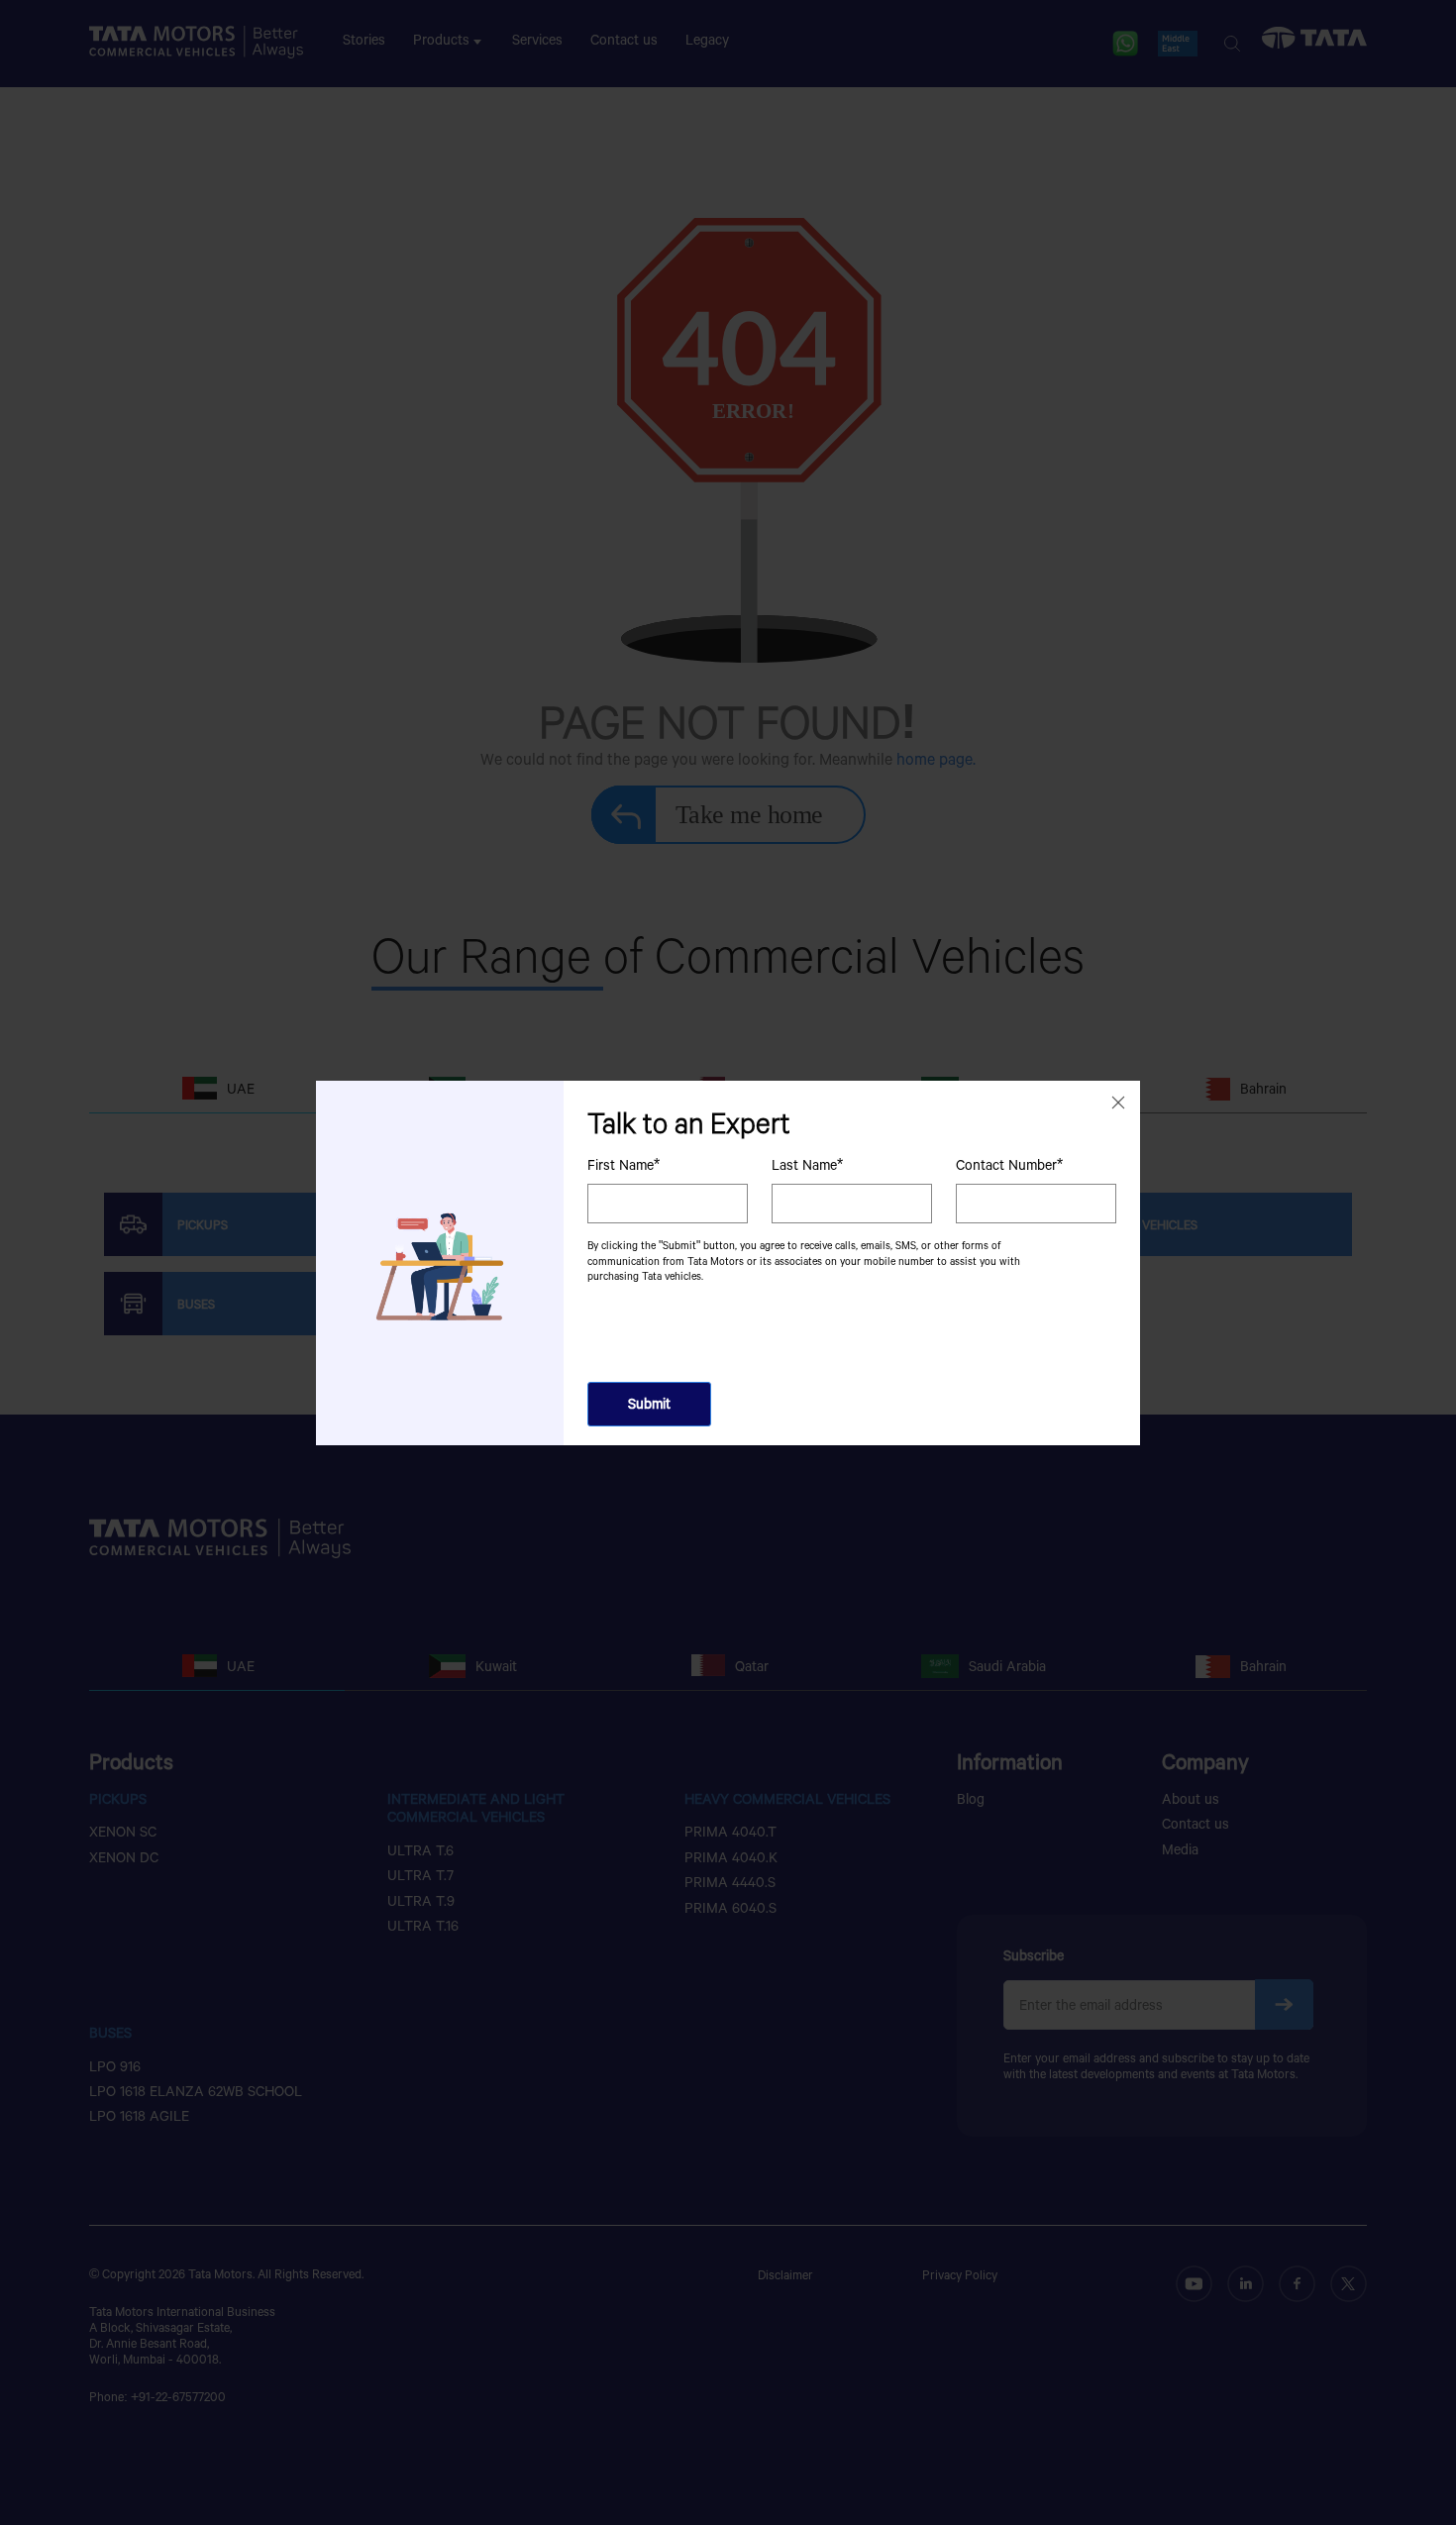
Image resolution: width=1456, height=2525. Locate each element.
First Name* (624, 1164)
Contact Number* (1009, 1164)
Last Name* (807, 1164)
